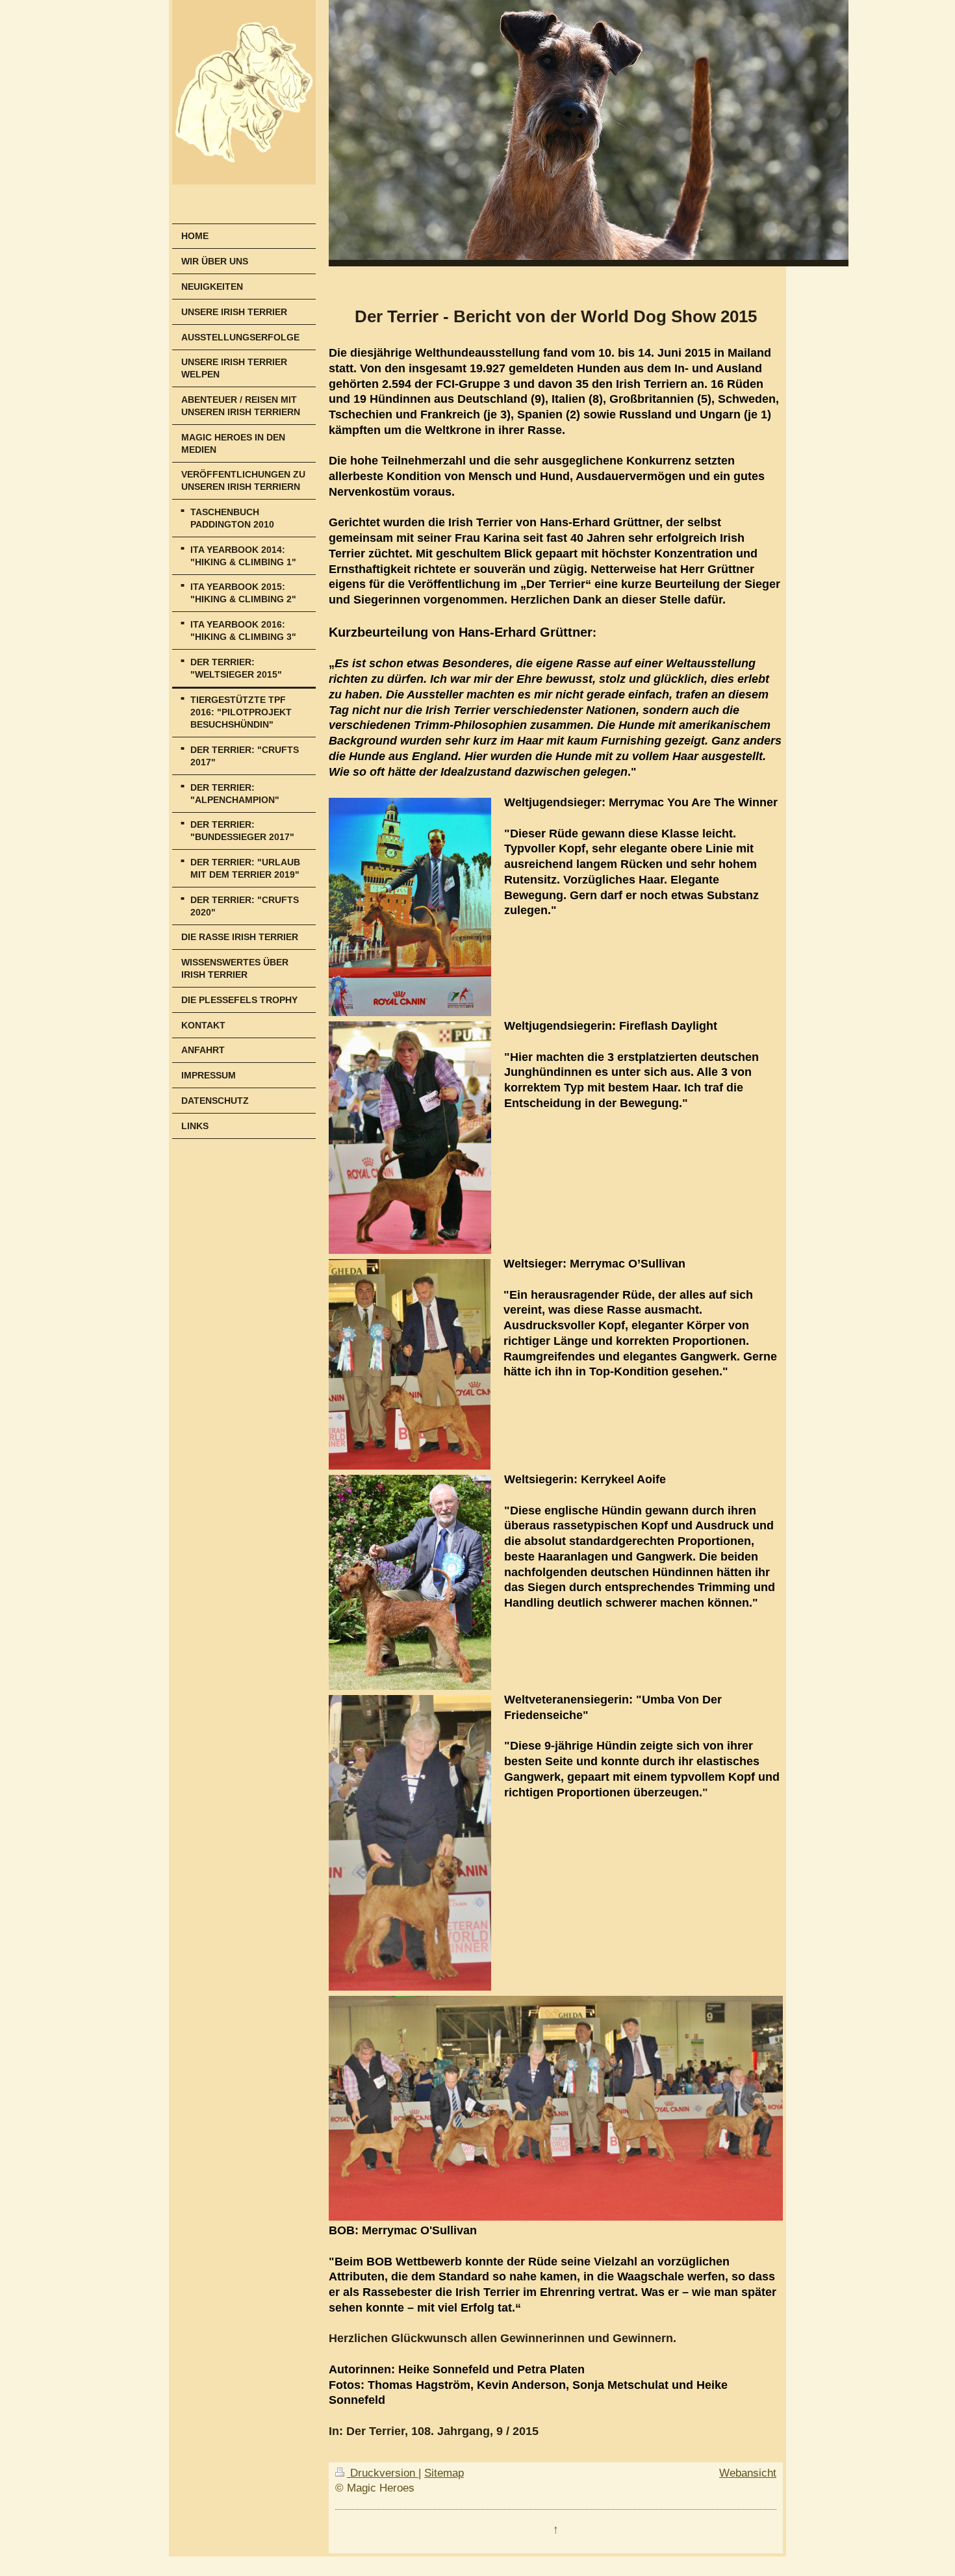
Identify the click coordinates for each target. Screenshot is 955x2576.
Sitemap (444, 2473)
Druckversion (383, 2473)
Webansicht (748, 2473)
